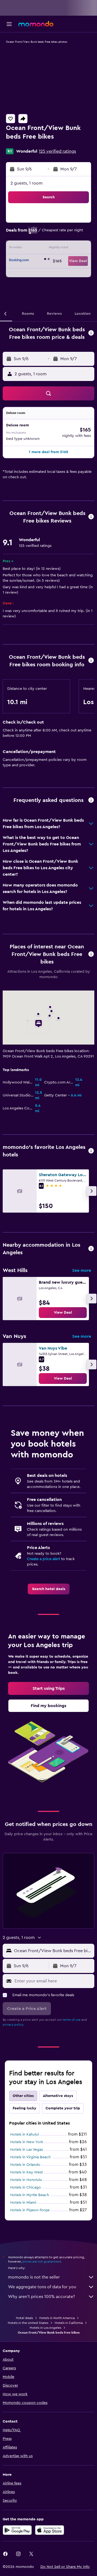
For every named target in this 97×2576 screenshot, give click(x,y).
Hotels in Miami (23, 2203)
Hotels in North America (57, 2318)
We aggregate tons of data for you (42, 2287)
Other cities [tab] (23, 2096)
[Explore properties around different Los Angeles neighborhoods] (91, 1249)
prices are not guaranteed (42, 2261)
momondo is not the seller (34, 2277)
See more (82, 1270)
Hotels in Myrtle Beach (30, 2195)
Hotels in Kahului (25, 2135)
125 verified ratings (57, 151)
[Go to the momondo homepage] (36, 24)
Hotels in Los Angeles (45, 2328)
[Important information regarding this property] (91, 661)
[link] (63, 1313)
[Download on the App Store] (50, 2530)
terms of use (72, 2020)
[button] (9, 24)
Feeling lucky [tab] (25, 2108)
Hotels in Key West (27, 2172)
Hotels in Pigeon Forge (30, 2210)
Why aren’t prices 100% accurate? (41, 2297)
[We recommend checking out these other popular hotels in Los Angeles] (91, 1151)
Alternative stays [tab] (58, 2096)
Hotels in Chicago (26, 2187)
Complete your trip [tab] (63, 2108)
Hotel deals (24, 2318)
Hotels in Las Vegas (27, 2150)
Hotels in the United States (28, 2323)
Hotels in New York (27, 2142)
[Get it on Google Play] (17, 2530)
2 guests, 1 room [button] (27, 183)
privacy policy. (13, 2025)
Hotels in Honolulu (26, 2180)
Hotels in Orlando (25, 2165)
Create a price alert (44, 1559)
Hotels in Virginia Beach (30, 2157)
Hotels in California (69, 2323)
